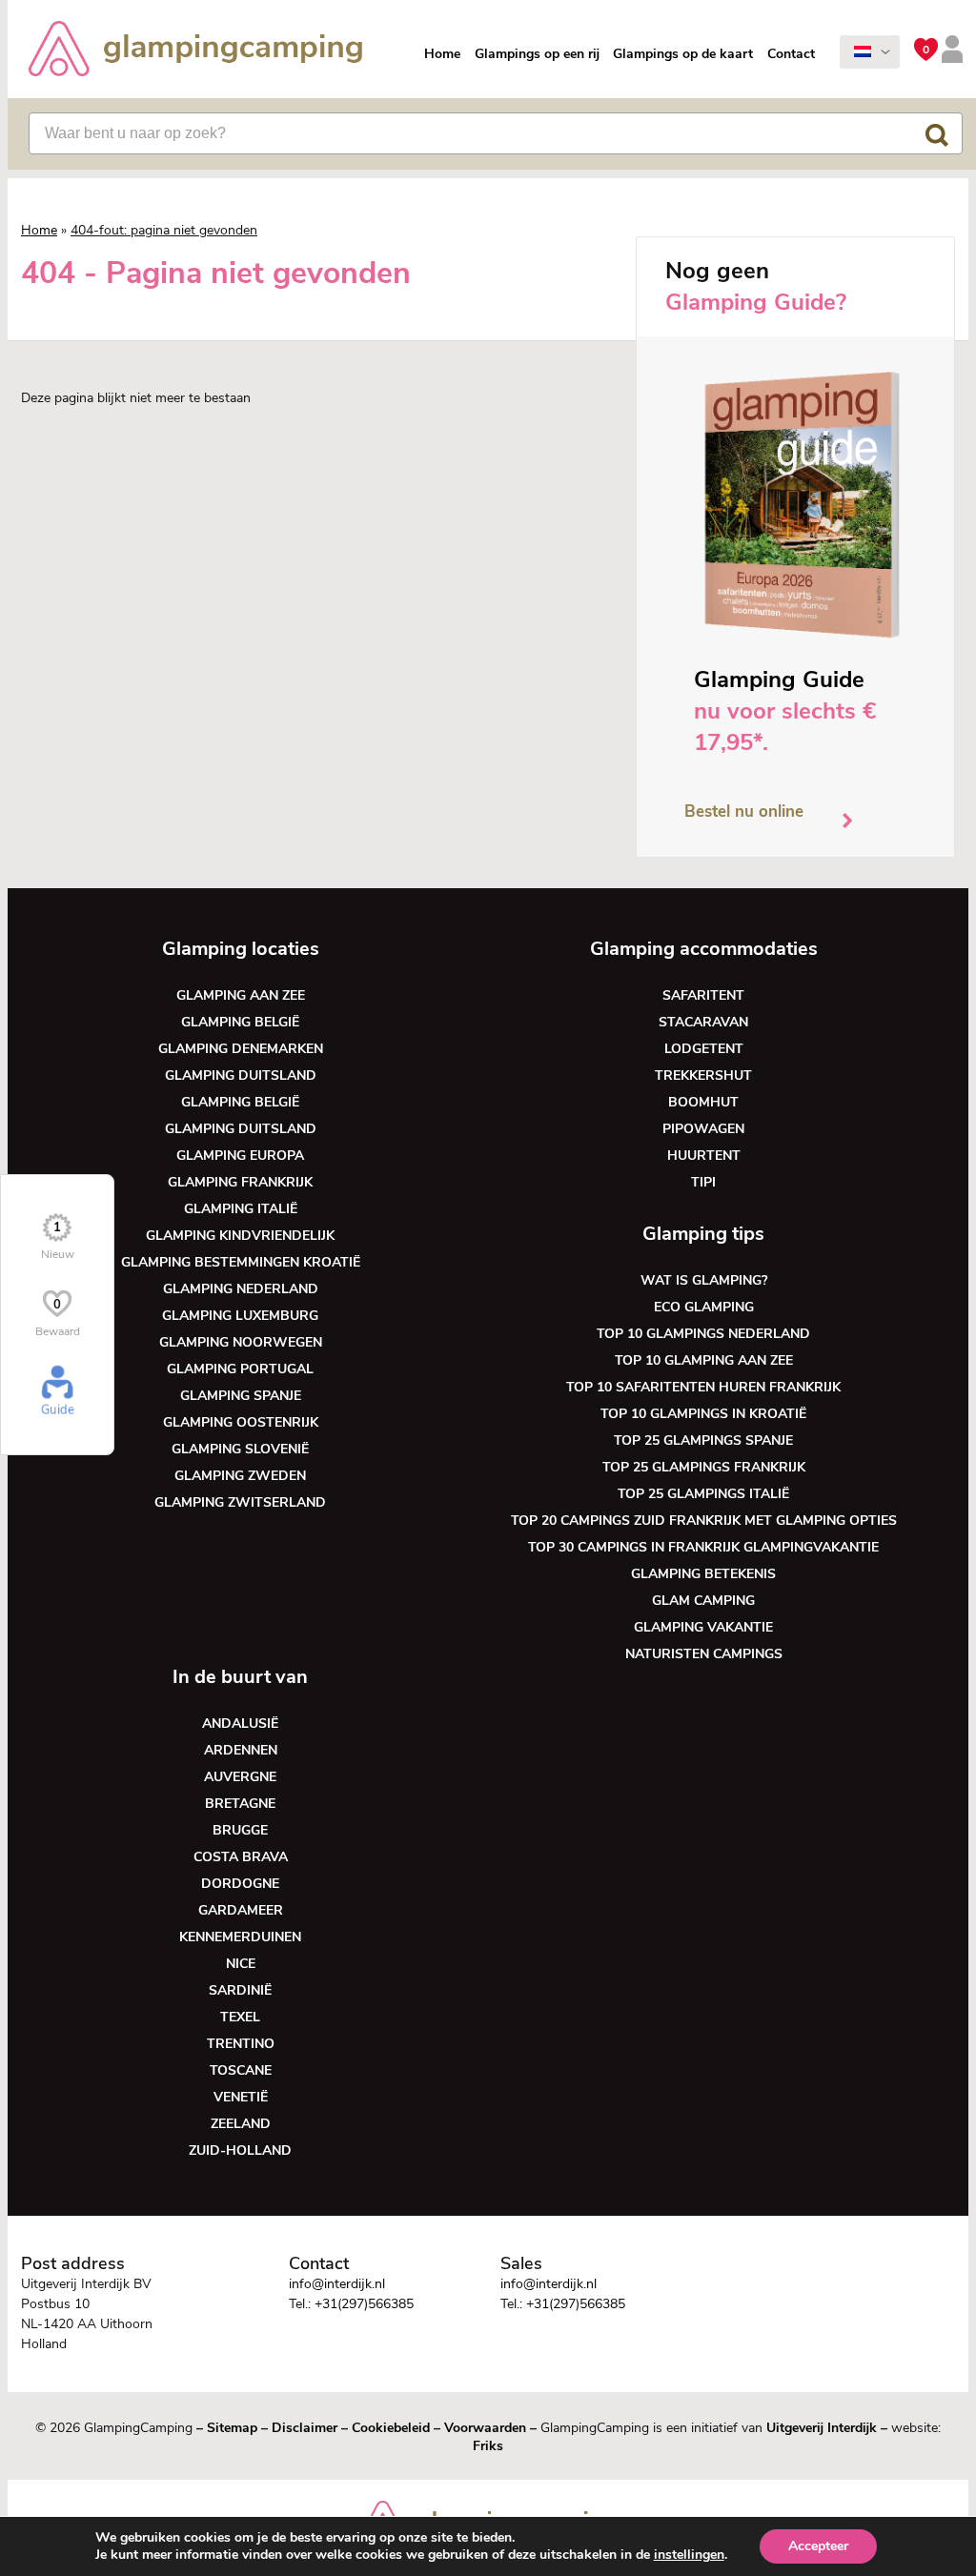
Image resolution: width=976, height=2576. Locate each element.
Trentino (241, 2044)
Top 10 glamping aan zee (704, 1360)
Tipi (703, 1182)
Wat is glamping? (704, 1280)
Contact (791, 54)
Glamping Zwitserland (240, 1502)
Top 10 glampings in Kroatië (703, 1414)
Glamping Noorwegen (241, 1342)
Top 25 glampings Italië (703, 1494)
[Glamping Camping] (195, 51)
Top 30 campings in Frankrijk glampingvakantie (703, 1547)
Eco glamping (704, 1307)
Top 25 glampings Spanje (703, 1440)
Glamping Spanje (241, 1396)
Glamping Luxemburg (240, 1316)
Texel (240, 2017)
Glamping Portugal (240, 1369)
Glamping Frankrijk (240, 1182)
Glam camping (703, 1601)
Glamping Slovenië (240, 1449)
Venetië (241, 2097)
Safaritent (703, 995)
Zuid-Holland (240, 2150)
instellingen (689, 2555)
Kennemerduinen (240, 1937)
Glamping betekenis (703, 1574)
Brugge (240, 1830)
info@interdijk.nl (337, 2284)
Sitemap (232, 2428)
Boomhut (703, 1102)
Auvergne (240, 1777)
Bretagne (240, 1804)
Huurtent (704, 1156)
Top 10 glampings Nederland (703, 1334)
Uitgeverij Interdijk (822, 2428)
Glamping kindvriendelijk (240, 1236)
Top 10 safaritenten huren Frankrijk (703, 1387)
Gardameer (241, 1910)
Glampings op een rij (537, 54)
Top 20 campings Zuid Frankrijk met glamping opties (704, 1521)
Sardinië (240, 1990)
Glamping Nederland (241, 1289)
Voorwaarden (485, 2428)
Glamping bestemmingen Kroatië (241, 1262)
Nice (241, 1964)
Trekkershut (703, 1075)
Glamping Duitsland (241, 1075)
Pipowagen (703, 1129)
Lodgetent (704, 1049)
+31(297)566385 (364, 2304)
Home (442, 54)
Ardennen (241, 1750)
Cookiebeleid (391, 2428)
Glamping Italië (241, 1209)
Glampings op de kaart (683, 54)
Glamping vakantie (703, 1627)
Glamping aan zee (241, 995)
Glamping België (240, 1022)
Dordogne (240, 1884)
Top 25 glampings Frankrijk (704, 1467)
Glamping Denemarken (241, 1049)
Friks (488, 2446)
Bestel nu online (744, 811)
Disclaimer (305, 2428)
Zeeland (241, 2124)
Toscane (241, 2070)
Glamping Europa (240, 1156)
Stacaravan (703, 1022)
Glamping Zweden (240, 1476)
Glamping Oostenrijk (241, 1422)
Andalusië (240, 1724)
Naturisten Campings (704, 1654)
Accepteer (818, 2546)
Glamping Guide (779, 679)
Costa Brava (241, 1857)
